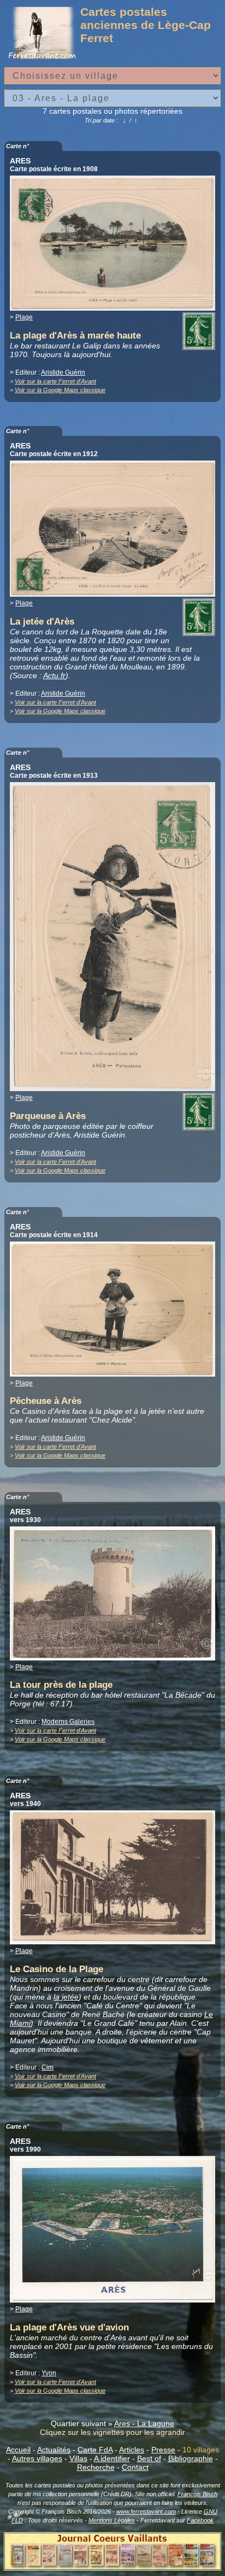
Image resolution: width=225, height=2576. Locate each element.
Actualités (54, 2450)
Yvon (49, 2373)
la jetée (66, 1997)
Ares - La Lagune (144, 2423)
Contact (135, 2467)
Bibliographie (191, 2458)
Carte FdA (95, 2450)
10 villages (201, 2450)
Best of (149, 2458)
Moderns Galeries (68, 1722)
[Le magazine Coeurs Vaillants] (112, 2567)
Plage (24, 317)
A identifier (112, 2458)
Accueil (18, 2450)
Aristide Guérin (63, 372)
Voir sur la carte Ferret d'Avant (55, 381)
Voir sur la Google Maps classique (60, 390)
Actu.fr (54, 675)
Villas (78, 2458)
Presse (163, 2450)
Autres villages (37, 2458)
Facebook (200, 2520)
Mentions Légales (112, 2520)
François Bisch (197, 2494)
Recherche (96, 2467)
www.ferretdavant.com (146, 2511)
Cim (48, 2067)
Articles (132, 2450)
